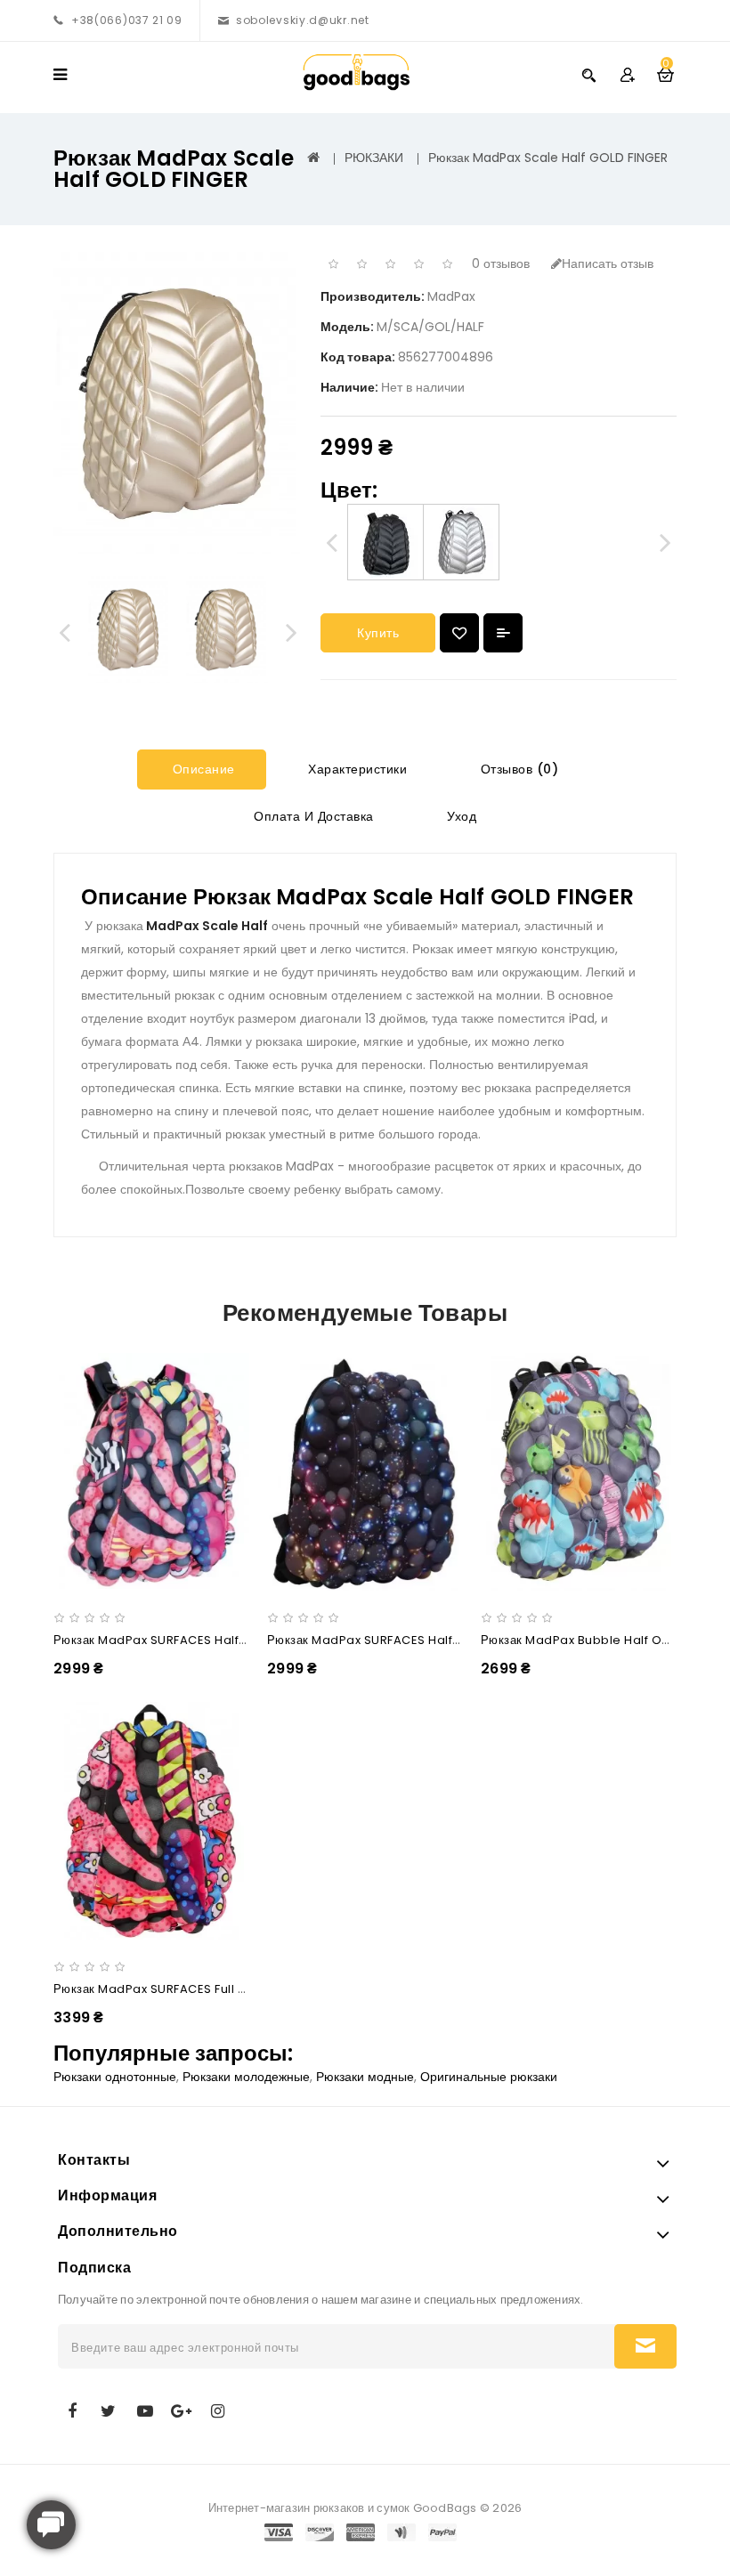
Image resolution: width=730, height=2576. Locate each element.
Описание (202, 769)
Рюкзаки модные (365, 2077)
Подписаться (645, 2346)
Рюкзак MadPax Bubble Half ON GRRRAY (600, 1640)
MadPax (451, 296)
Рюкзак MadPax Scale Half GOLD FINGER (548, 158)
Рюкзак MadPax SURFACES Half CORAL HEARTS (192, 1640)
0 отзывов (501, 263)
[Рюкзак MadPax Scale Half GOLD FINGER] (129, 629)
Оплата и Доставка (312, 816)
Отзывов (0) (517, 769)
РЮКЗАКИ (374, 158)
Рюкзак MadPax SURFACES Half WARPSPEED (397, 1640)
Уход (460, 816)
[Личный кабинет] (627, 74)
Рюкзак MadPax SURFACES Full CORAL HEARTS (190, 1989)
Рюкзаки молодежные (246, 2077)
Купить (378, 633)
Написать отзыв (608, 263)
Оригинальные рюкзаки (489, 2077)
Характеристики (356, 769)
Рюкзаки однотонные (115, 2077)
